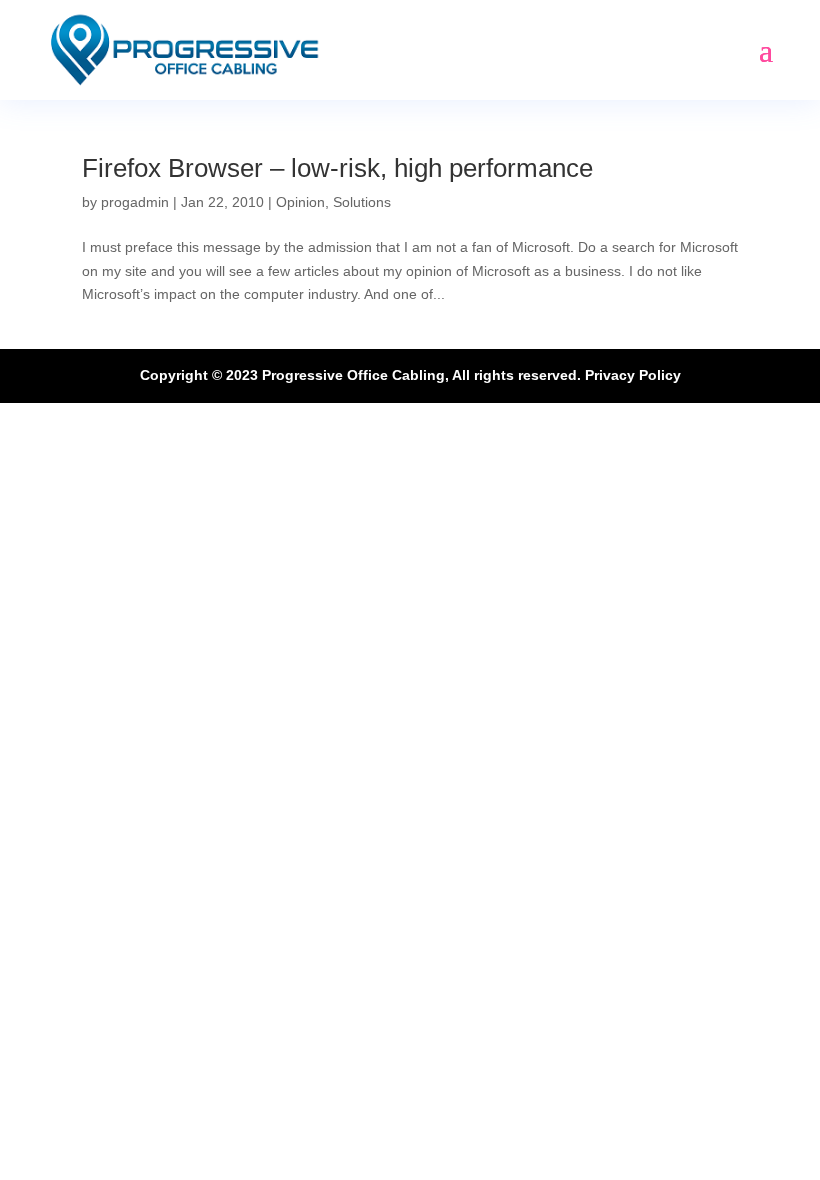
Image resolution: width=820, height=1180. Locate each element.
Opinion (300, 202)
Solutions (362, 202)
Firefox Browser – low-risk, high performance (337, 168)
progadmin (135, 202)
